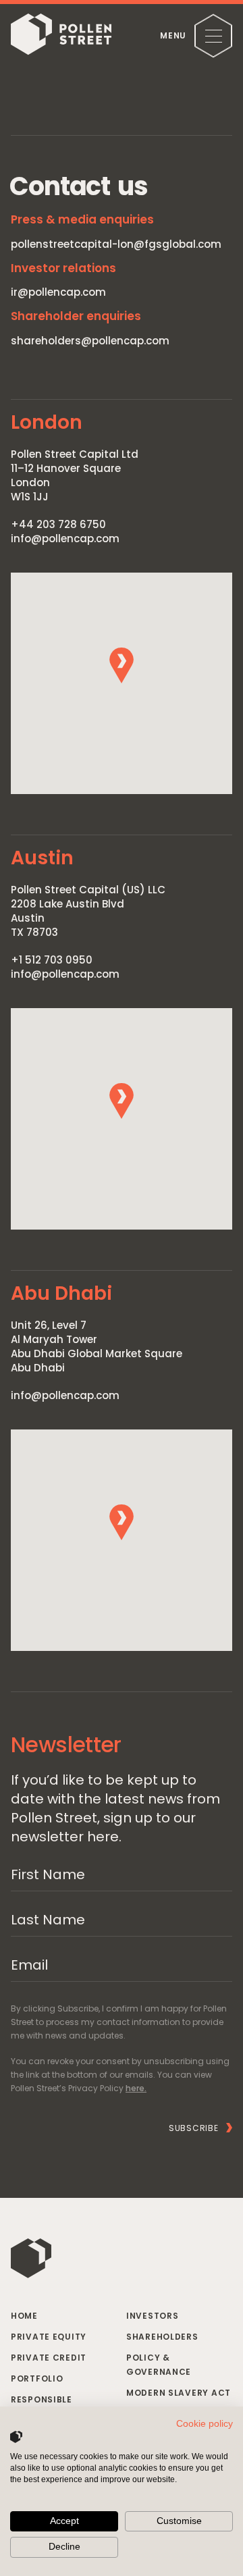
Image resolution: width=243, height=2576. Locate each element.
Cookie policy (205, 2424)
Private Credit (49, 2358)
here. (136, 2088)
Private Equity (49, 2337)
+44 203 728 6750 (58, 524)
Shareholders (162, 2337)
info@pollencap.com (65, 538)
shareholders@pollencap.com (90, 341)
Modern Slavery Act (179, 2393)
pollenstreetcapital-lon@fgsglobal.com (116, 244)
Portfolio (37, 2378)
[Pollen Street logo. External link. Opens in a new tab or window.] (16, 2437)
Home (24, 2316)
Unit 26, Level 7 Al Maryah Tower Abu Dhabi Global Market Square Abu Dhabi (97, 1346)
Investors (152, 2316)
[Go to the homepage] (61, 36)
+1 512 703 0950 (52, 960)
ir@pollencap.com (58, 292)
